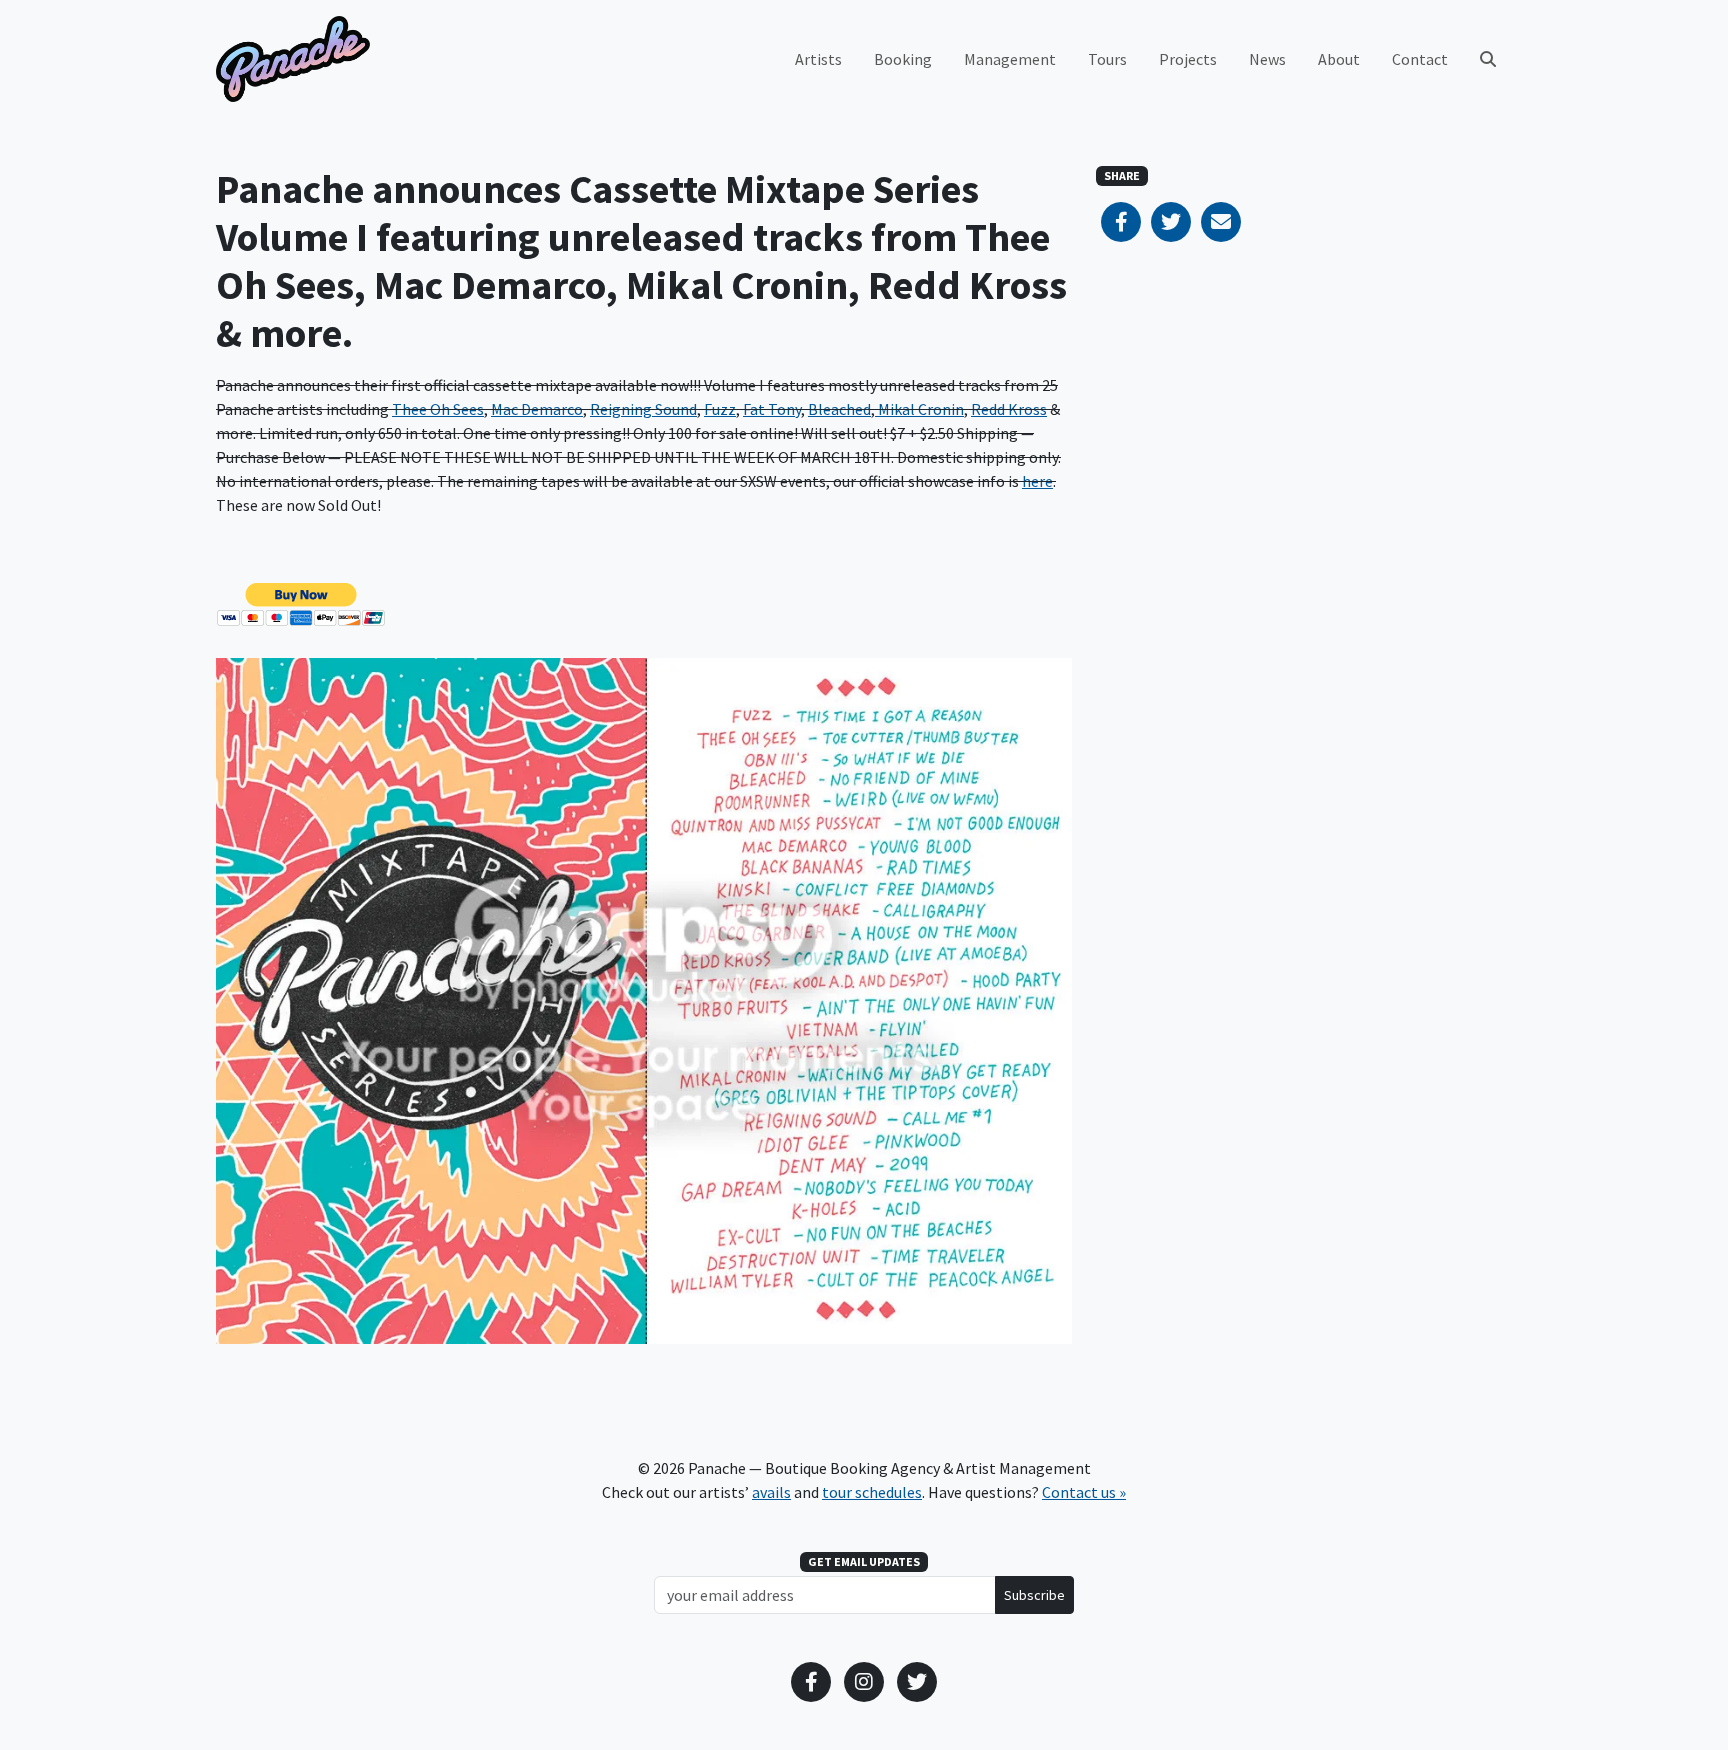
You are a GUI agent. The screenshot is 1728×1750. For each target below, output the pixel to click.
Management (1010, 59)
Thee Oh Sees (438, 409)
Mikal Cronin (919, 409)
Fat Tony (772, 409)
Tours (1107, 59)
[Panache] (293, 59)
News (1267, 59)
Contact (1420, 59)
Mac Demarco (537, 409)
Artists (818, 59)
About (1339, 59)
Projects (1188, 59)
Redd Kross (1009, 409)
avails (771, 1492)
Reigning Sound (643, 409)
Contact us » (1084, 1492)
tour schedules (872, 1492)
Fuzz (720, 409)
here (1037, 481)
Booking (903, 59)
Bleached (839, 409)
